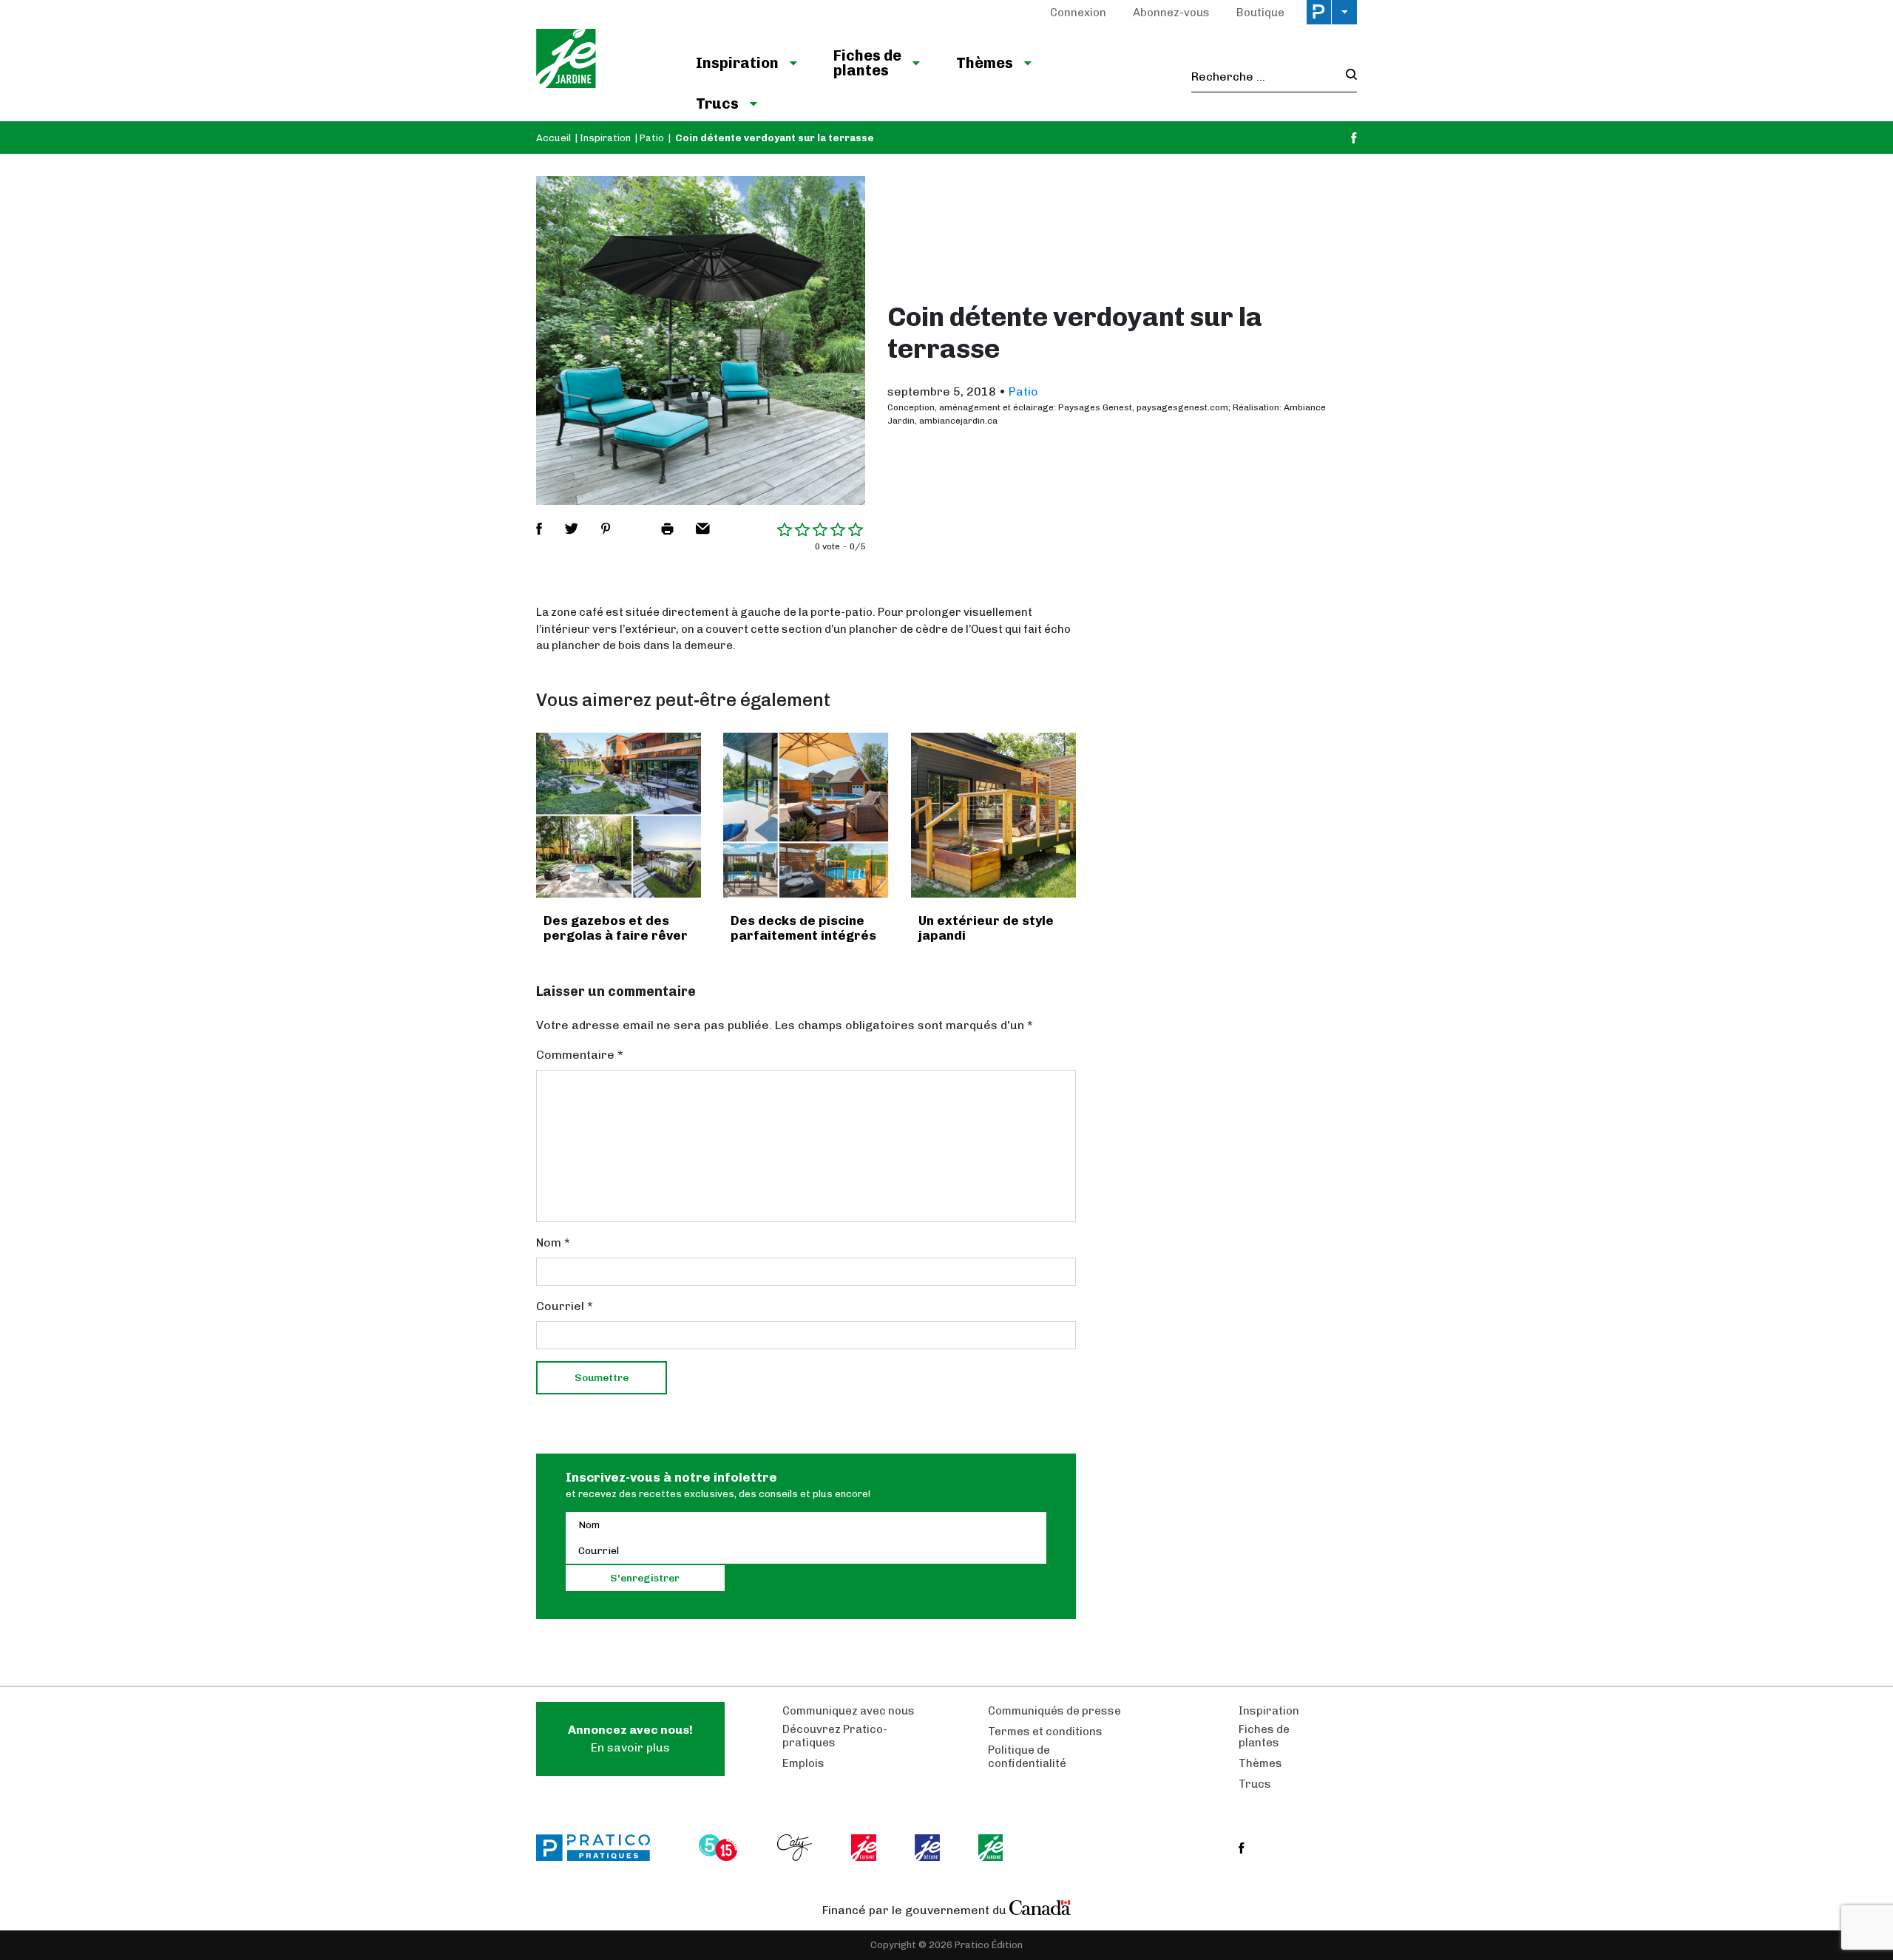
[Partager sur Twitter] (572, 529)
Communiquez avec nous (849, 1711)
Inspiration (737, 63)
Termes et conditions (1045, 1732)
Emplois (803, 1763)
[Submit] (1347, 77)
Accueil (553, 138)
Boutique (1260, 13)
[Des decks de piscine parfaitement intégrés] (806, 815)
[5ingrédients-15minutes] (720, 1848)
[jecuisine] (865, 1848)
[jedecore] (929, 1848)
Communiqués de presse (1054, 1711)
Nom (553, 1242)
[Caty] (796, 1848)
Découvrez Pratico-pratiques (835, 1736)
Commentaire (580, 1055)
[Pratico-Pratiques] (600, 1848)
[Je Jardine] (601, 61)
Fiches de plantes (867, 63)
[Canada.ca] (1040, 1907)
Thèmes (985, 63)
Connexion (1078, 13)
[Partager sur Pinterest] (606, 529)
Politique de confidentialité (1027, 1757)
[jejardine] (992, 1848)
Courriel (565, 1306)
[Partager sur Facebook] (539, 529)
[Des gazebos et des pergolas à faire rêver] (619, 815)
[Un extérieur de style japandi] (993, 815)
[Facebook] (1354, 138)
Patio (652, 138)
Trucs (717, 104)
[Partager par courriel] (703, 529)
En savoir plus (630, 1739)
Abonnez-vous (1171, 13)
